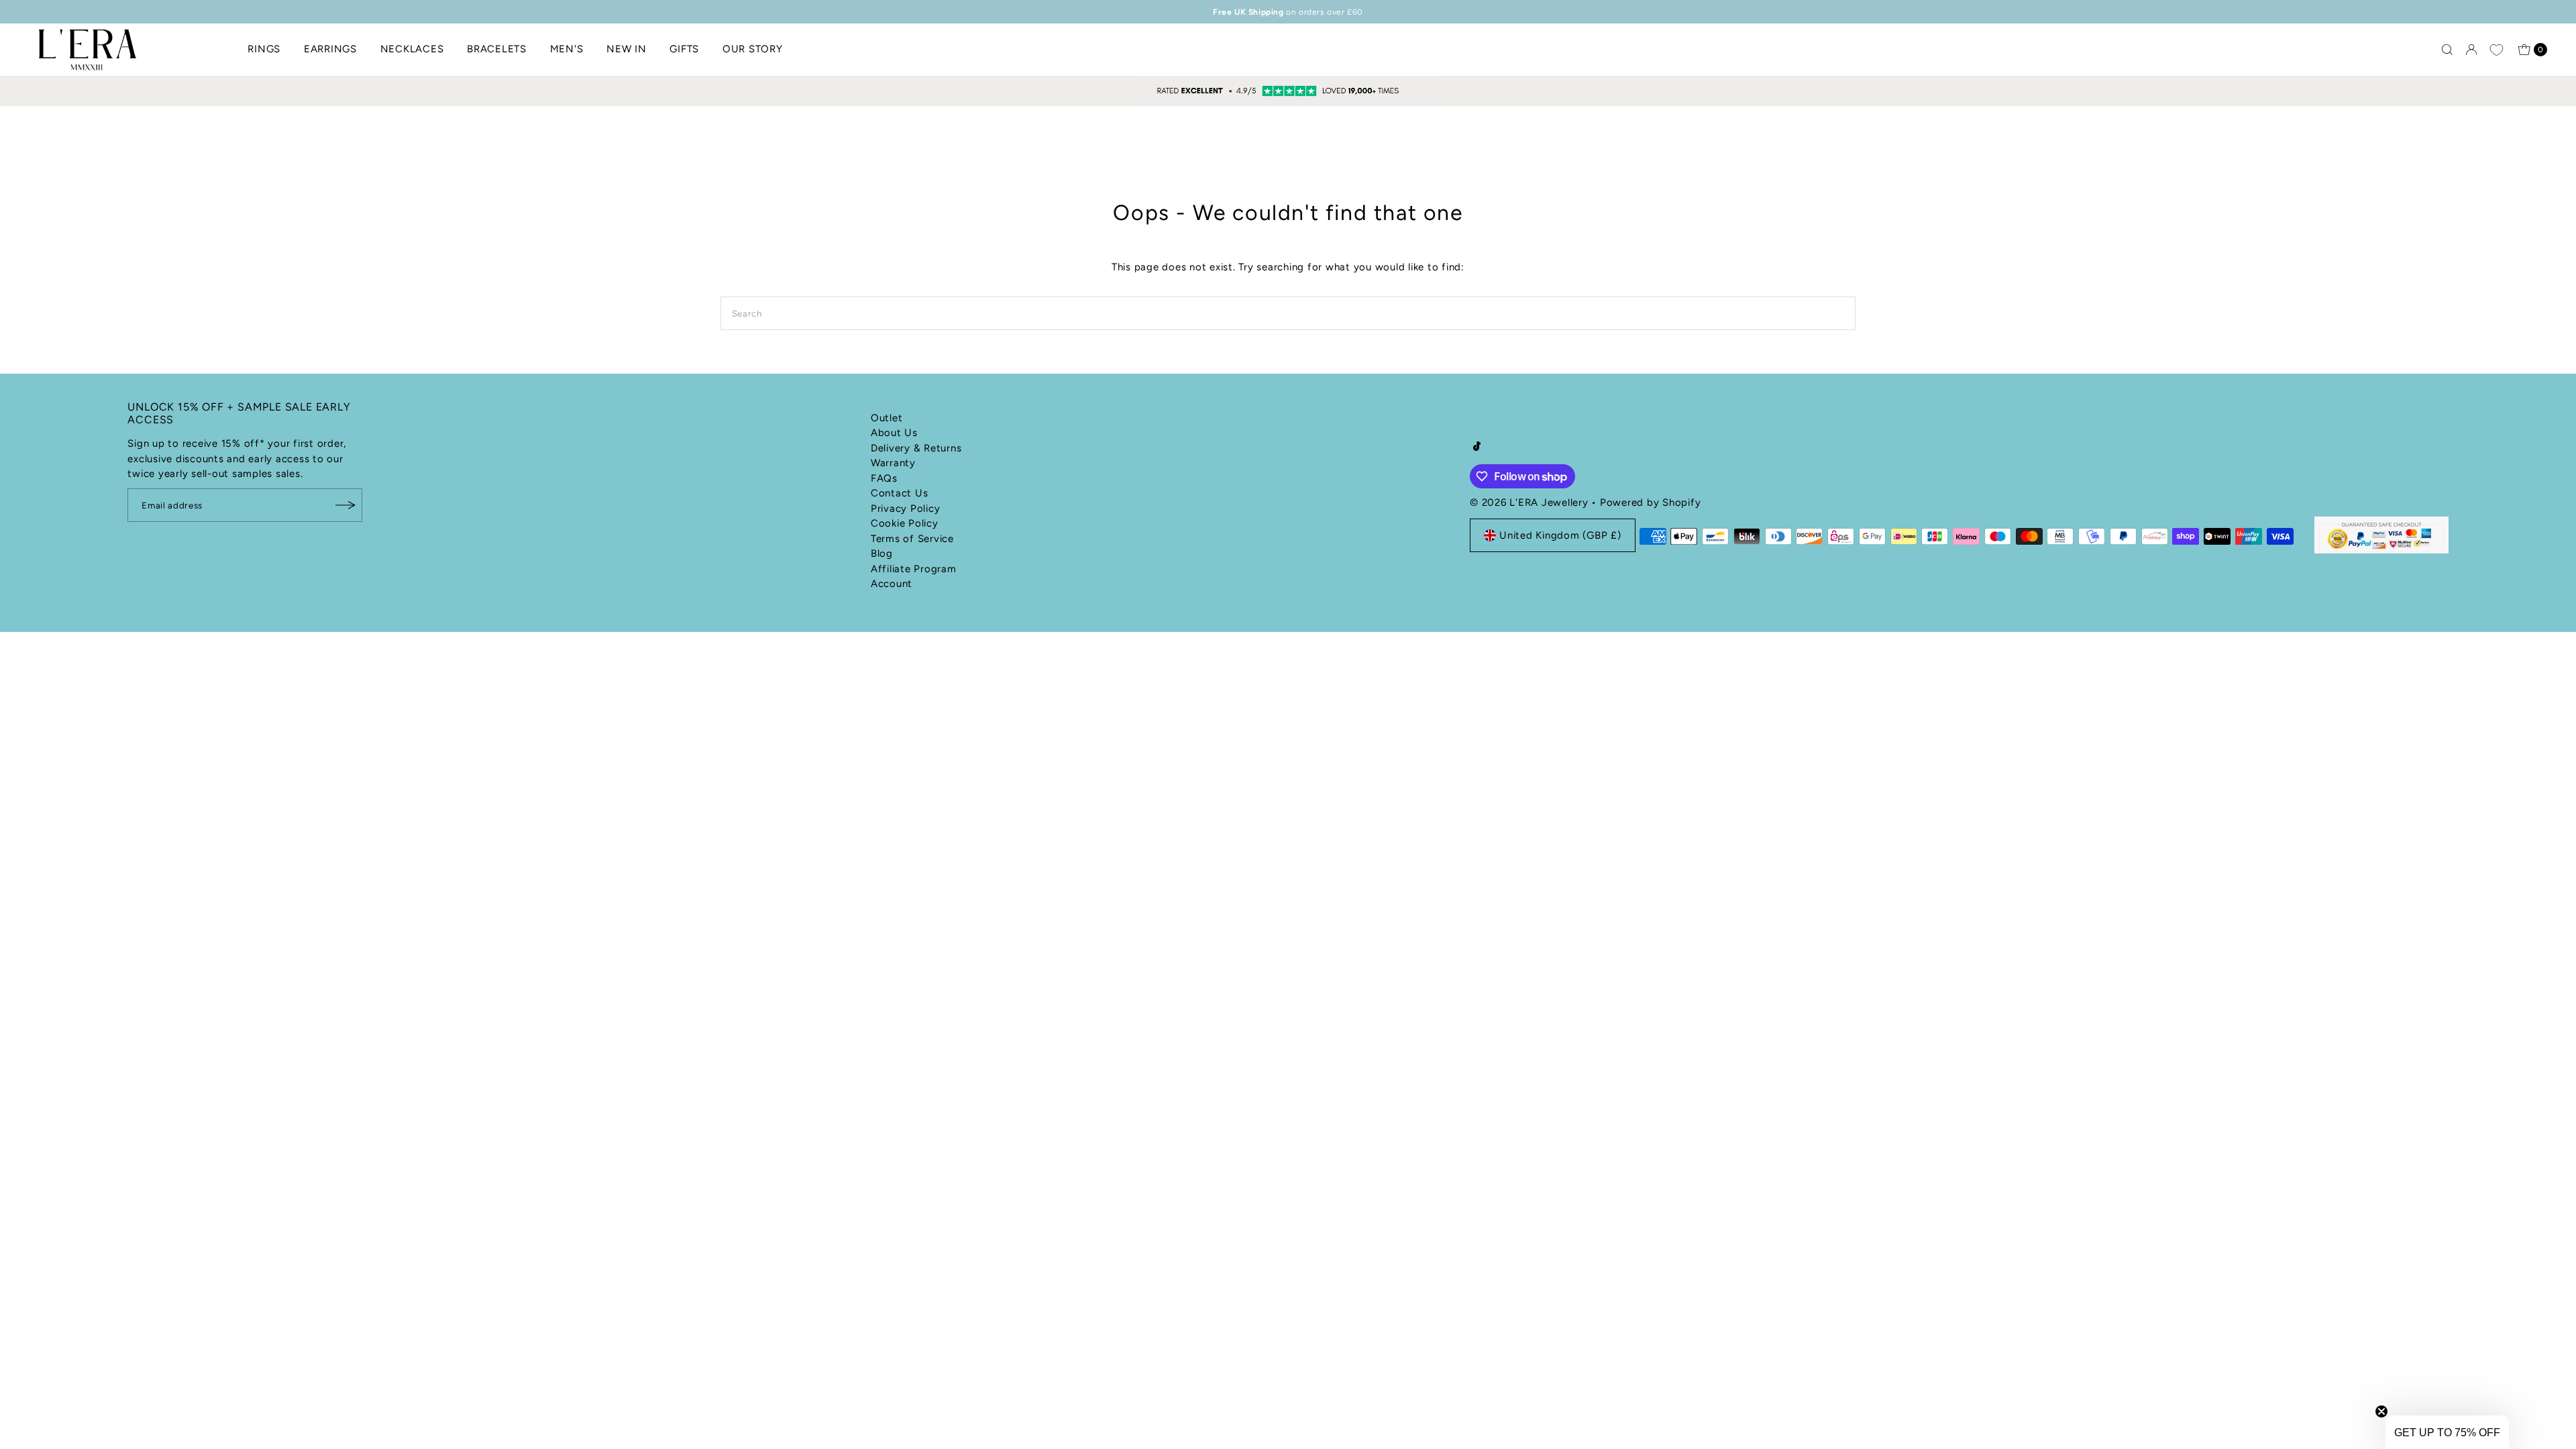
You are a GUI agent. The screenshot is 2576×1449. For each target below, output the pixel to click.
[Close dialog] (1535, 550)
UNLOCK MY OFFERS (1419, 800)
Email (1323, 722)
